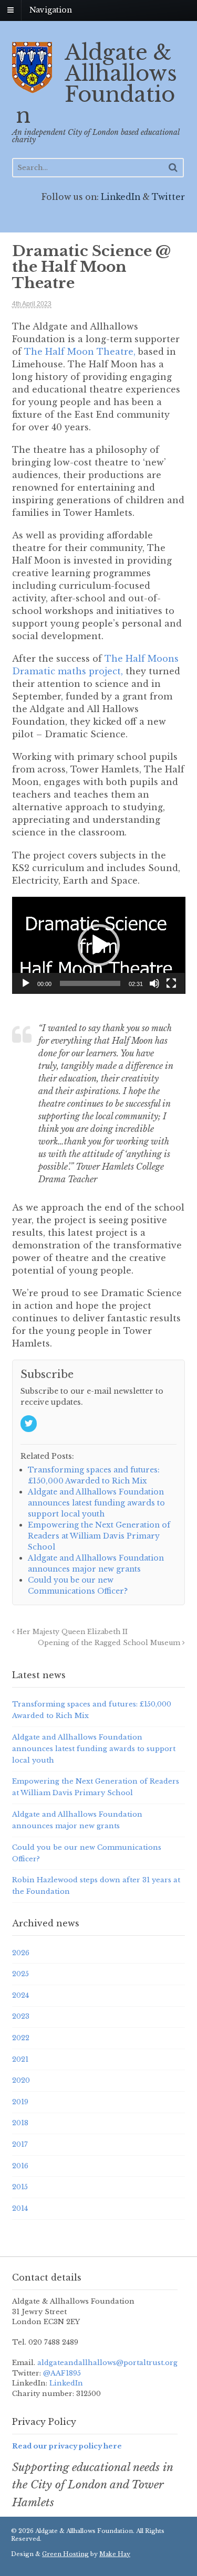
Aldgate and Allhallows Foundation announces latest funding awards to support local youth (94, 1749)
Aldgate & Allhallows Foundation (97, 84)
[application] (99, 945)
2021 (20, 2059)
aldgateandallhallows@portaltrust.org (106, 2363)
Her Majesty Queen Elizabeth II (71, 1632)
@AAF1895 (62, 2373)
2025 (20, 1974)
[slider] (90, 983)
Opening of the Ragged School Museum (110, 1643)
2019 (20, 2102)
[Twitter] (29, 1424)
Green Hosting (65, 2554)
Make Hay (115, 2554)
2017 (20, 2144)
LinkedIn (121, 197)
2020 (21, 2080)
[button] (99, 945)
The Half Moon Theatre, (80, 352)
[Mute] (154, 983)
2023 (21, 2016)
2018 (20, 2123)
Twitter (168, 197)
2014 (20, 2208)
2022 (21, 2038)
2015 (20, 2187)
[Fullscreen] (171, 983)
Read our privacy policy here (67, 2446)
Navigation (51, 10)
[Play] (26, 983)
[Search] (173, 167)
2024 (20, 1995)
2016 (20, 2166)
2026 (21, 1953)
